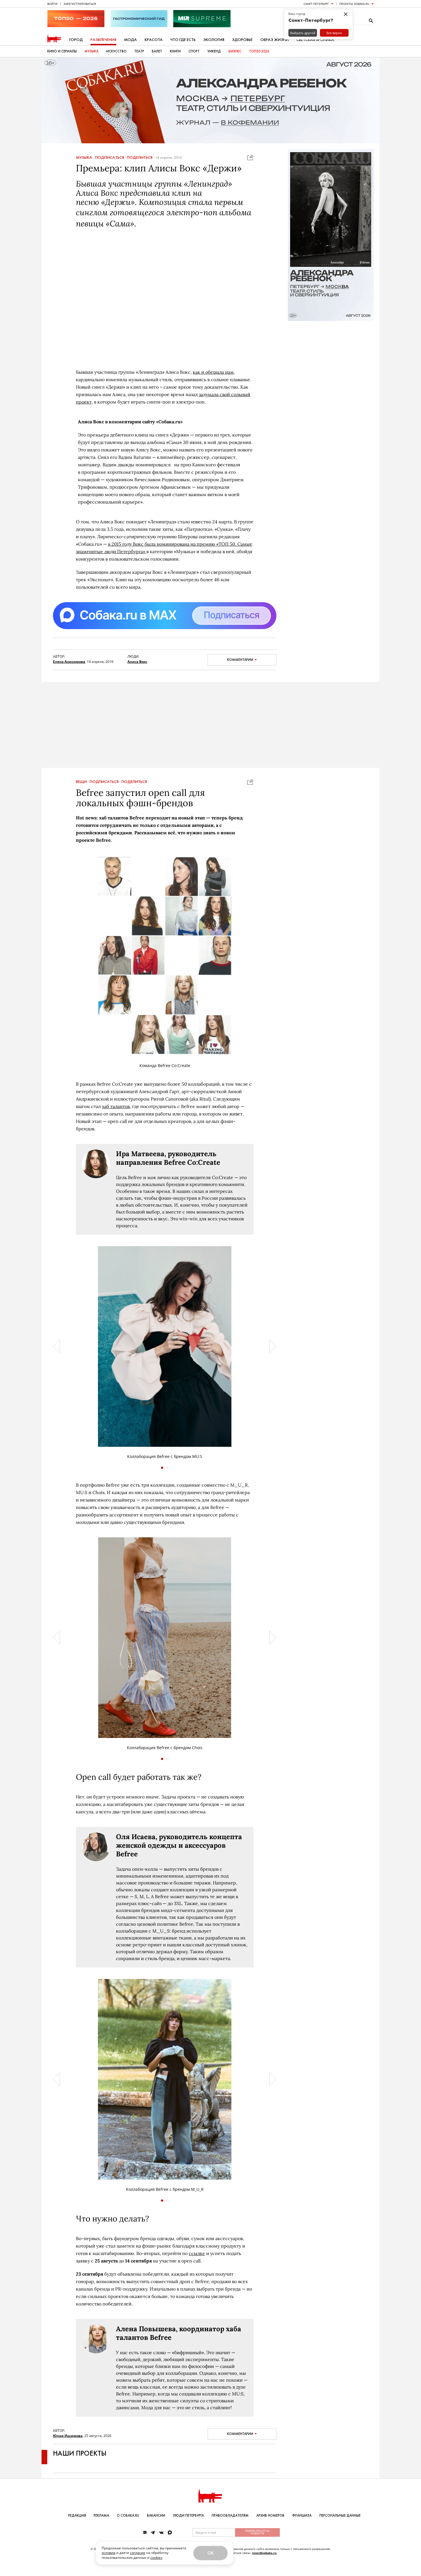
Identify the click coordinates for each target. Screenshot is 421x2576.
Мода (130, 40)
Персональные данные (340, 2516)
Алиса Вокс (137, 662)
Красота (154, 40)
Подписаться (110, 158)
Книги (175, 51)
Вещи (81, 782)
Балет (157, 51)
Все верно (334, 33)
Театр (139, 51)
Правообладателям (230, 2516)
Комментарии (240, 660)
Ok (210, 2553)
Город (76, 40)
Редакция (77, 2516)
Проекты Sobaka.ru (354, 4)
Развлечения (103, 40)
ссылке (197, 2253)
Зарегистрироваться (80, 4)
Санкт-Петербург (316, 4)
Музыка (92, 51)
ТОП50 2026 (259, 51)
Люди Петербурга (188, 2516)
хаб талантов (116, 1106)
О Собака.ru (128, 2516)
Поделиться (140, 158)
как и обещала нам (213, 372)
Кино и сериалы (62, 51)
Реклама (101, 2516)
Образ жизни (275, 40)
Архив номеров (270, 2516)
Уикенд (214, 51)
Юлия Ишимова (68, 2436)
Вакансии (156, 2516)
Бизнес (235, 51)
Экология (214, 40)
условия (109, 2553)
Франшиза (302, 2516)
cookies (156, 2558)
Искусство (116, 51)
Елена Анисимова (69, 662)
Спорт (194, 51)
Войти (52, 4)
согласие (138, 2553)
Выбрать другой (303, 33)
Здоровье (242, 40)
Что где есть (183, 40)
